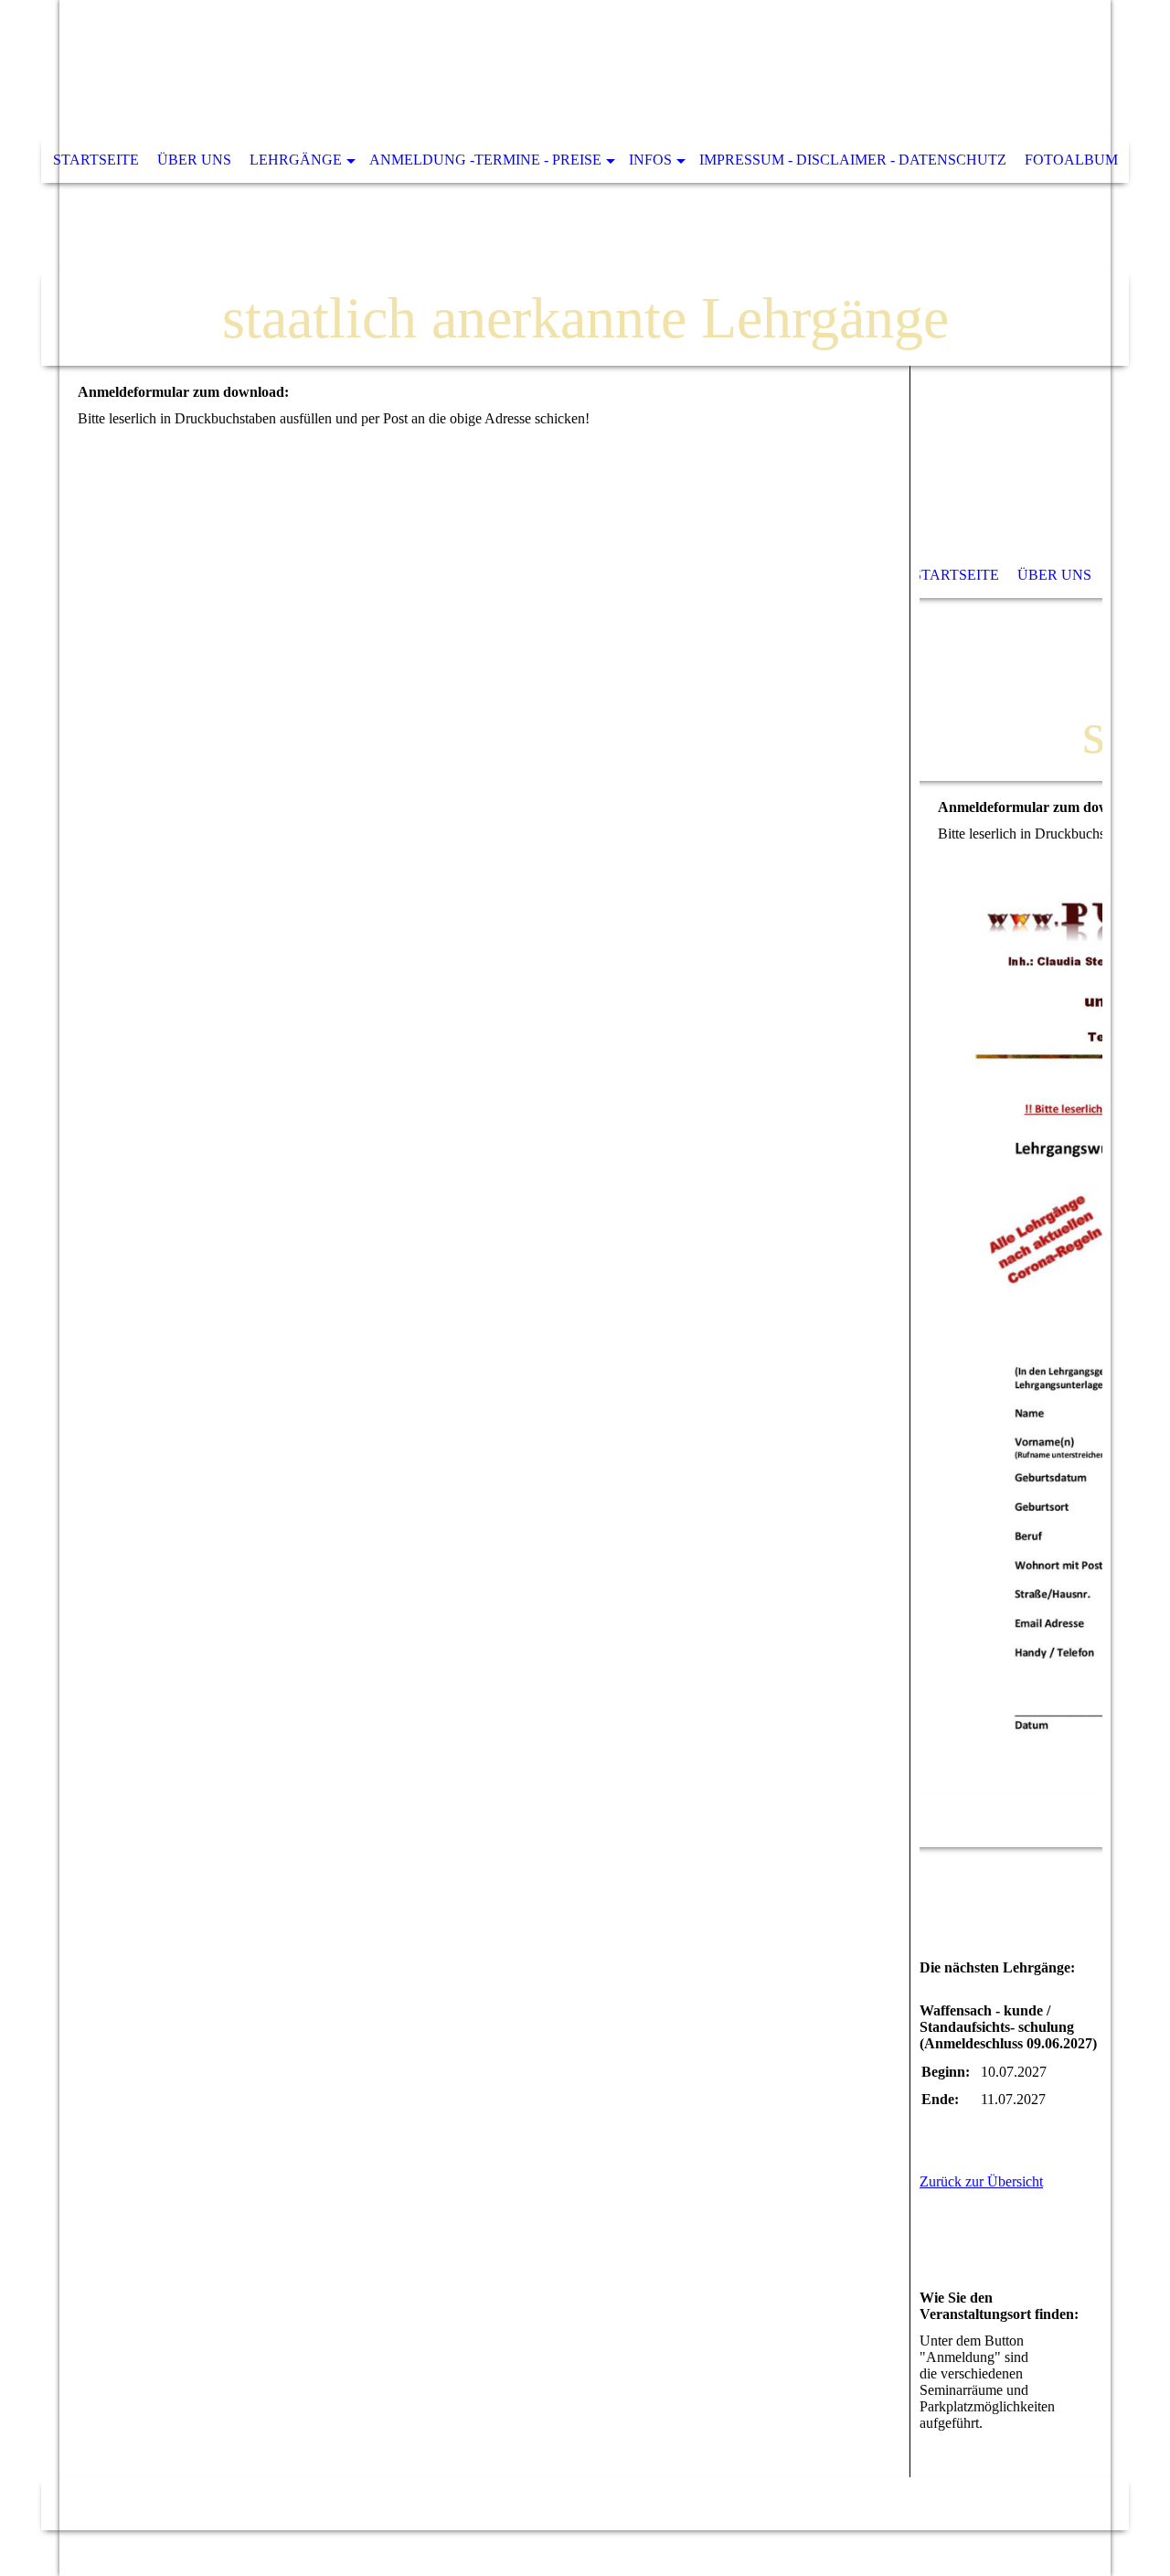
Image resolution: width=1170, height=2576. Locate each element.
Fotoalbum (1071, 160)
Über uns (194, 160)
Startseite (96, 160)
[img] (585, 183)
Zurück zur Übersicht (981, 2181)
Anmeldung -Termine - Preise (485, 160)
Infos (650, 160)
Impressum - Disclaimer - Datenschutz (853, 160)
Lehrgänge (296, 160)
